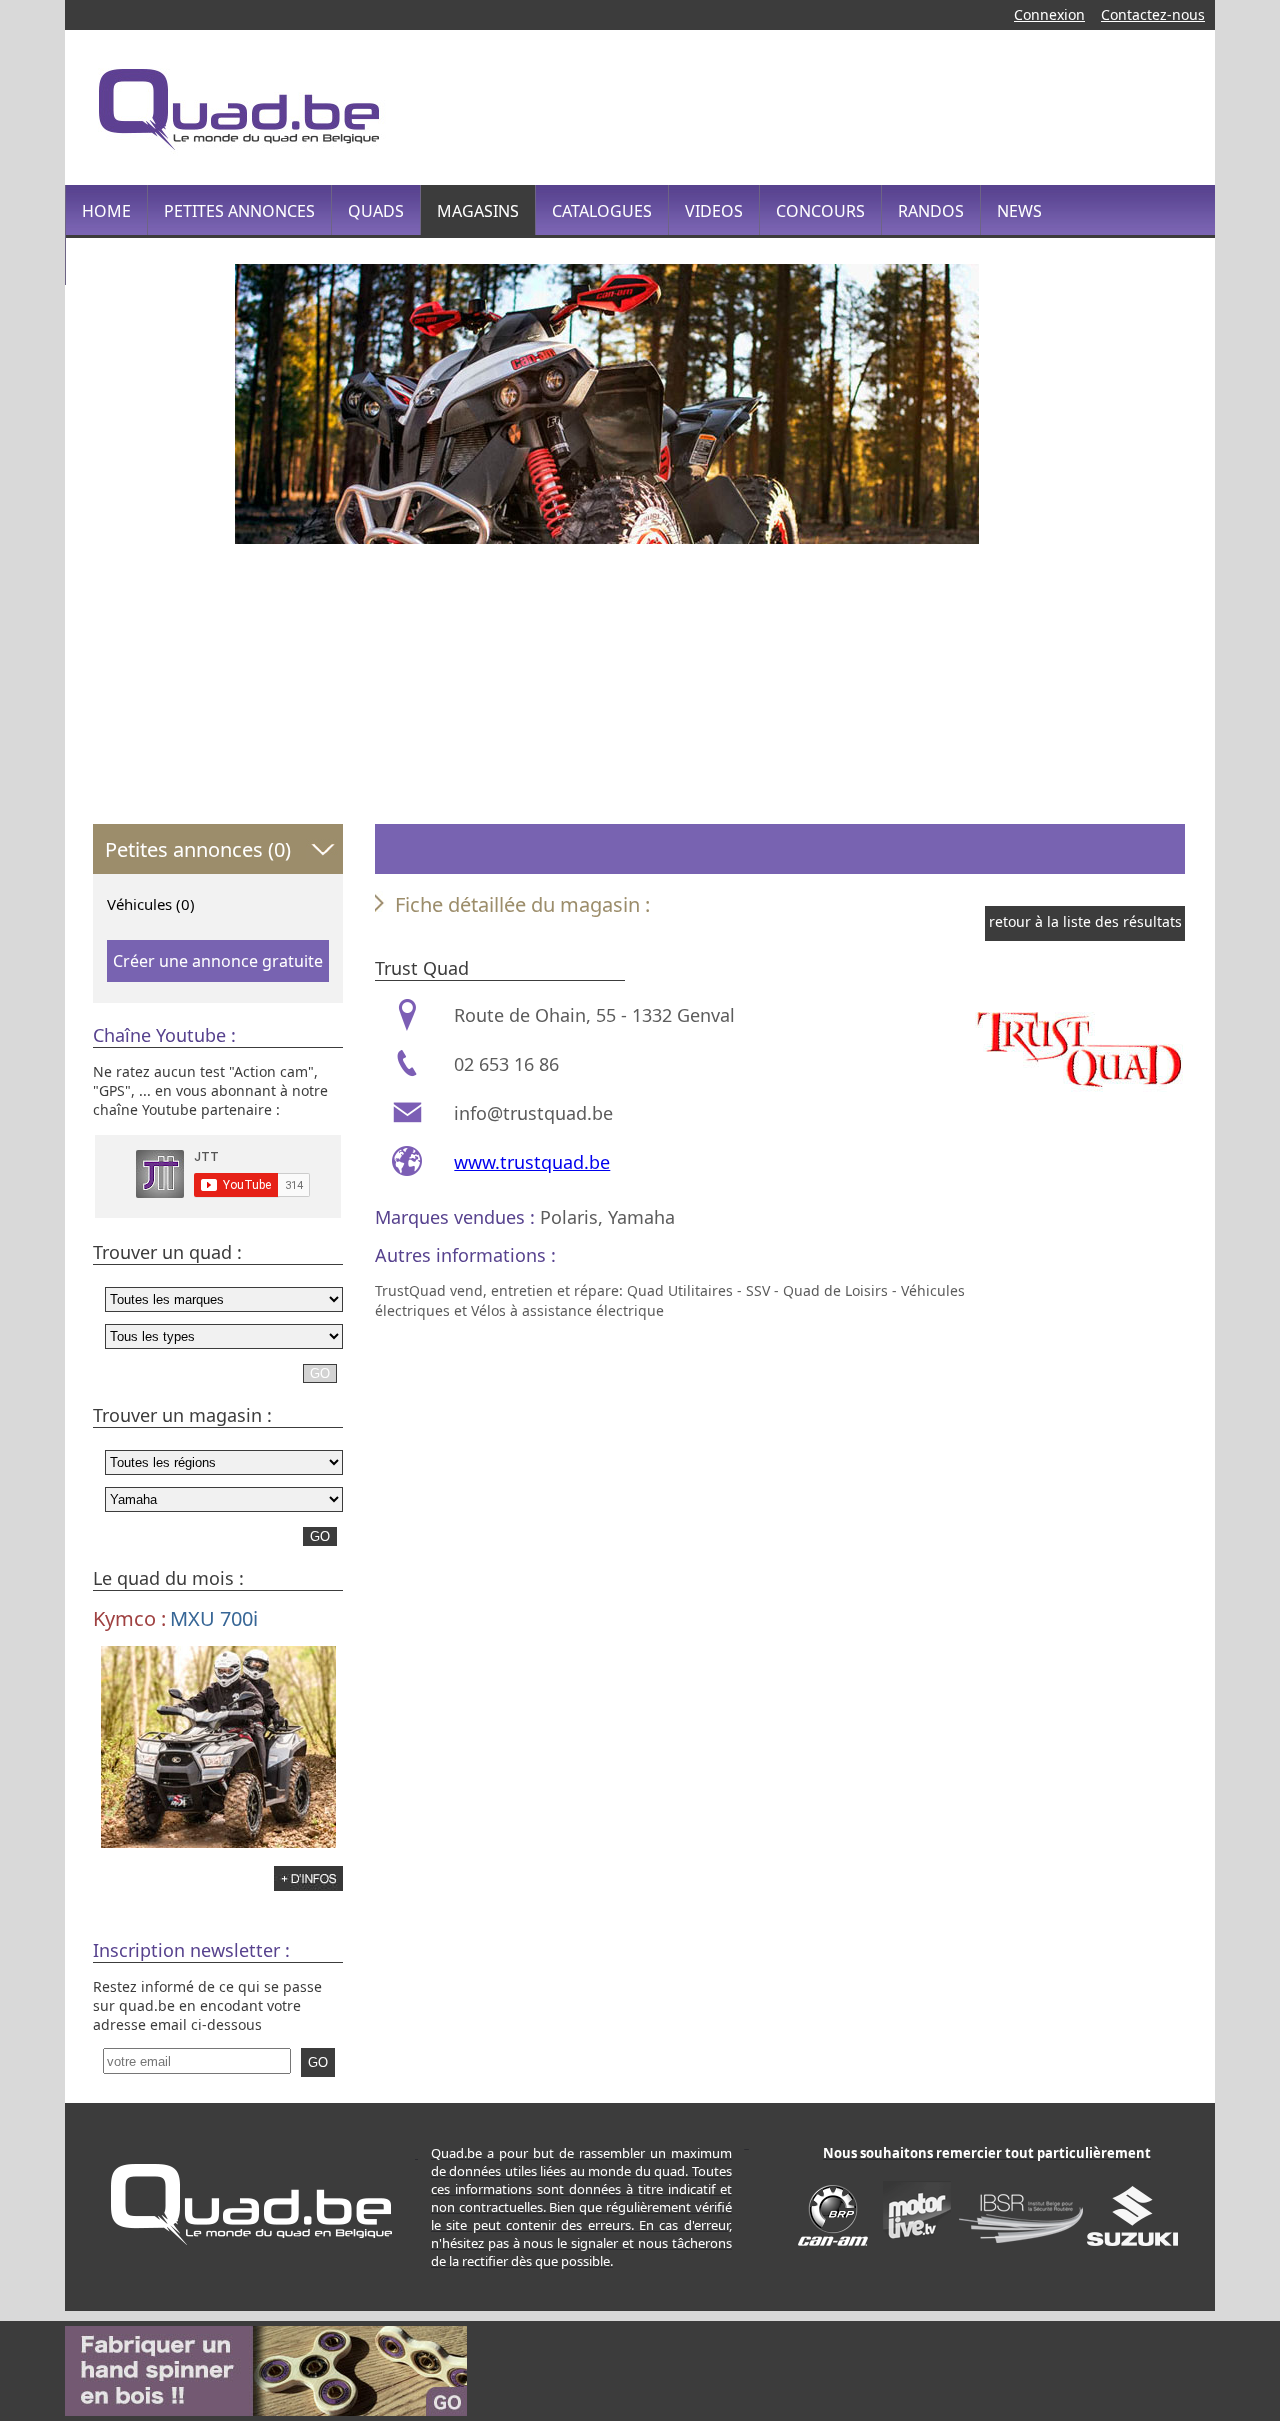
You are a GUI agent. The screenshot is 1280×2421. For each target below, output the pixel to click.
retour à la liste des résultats (1085, 921)
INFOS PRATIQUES (150, 261)
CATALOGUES (602, 211)
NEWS (1019, 211)
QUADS (376, 211)
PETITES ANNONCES (239, 211)
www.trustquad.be (532, 1162)
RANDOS (931, 211)
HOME (106, 211)
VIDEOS (714, 211)
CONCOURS (820, 211)
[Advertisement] (824, 105)
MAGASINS (478, 211)
